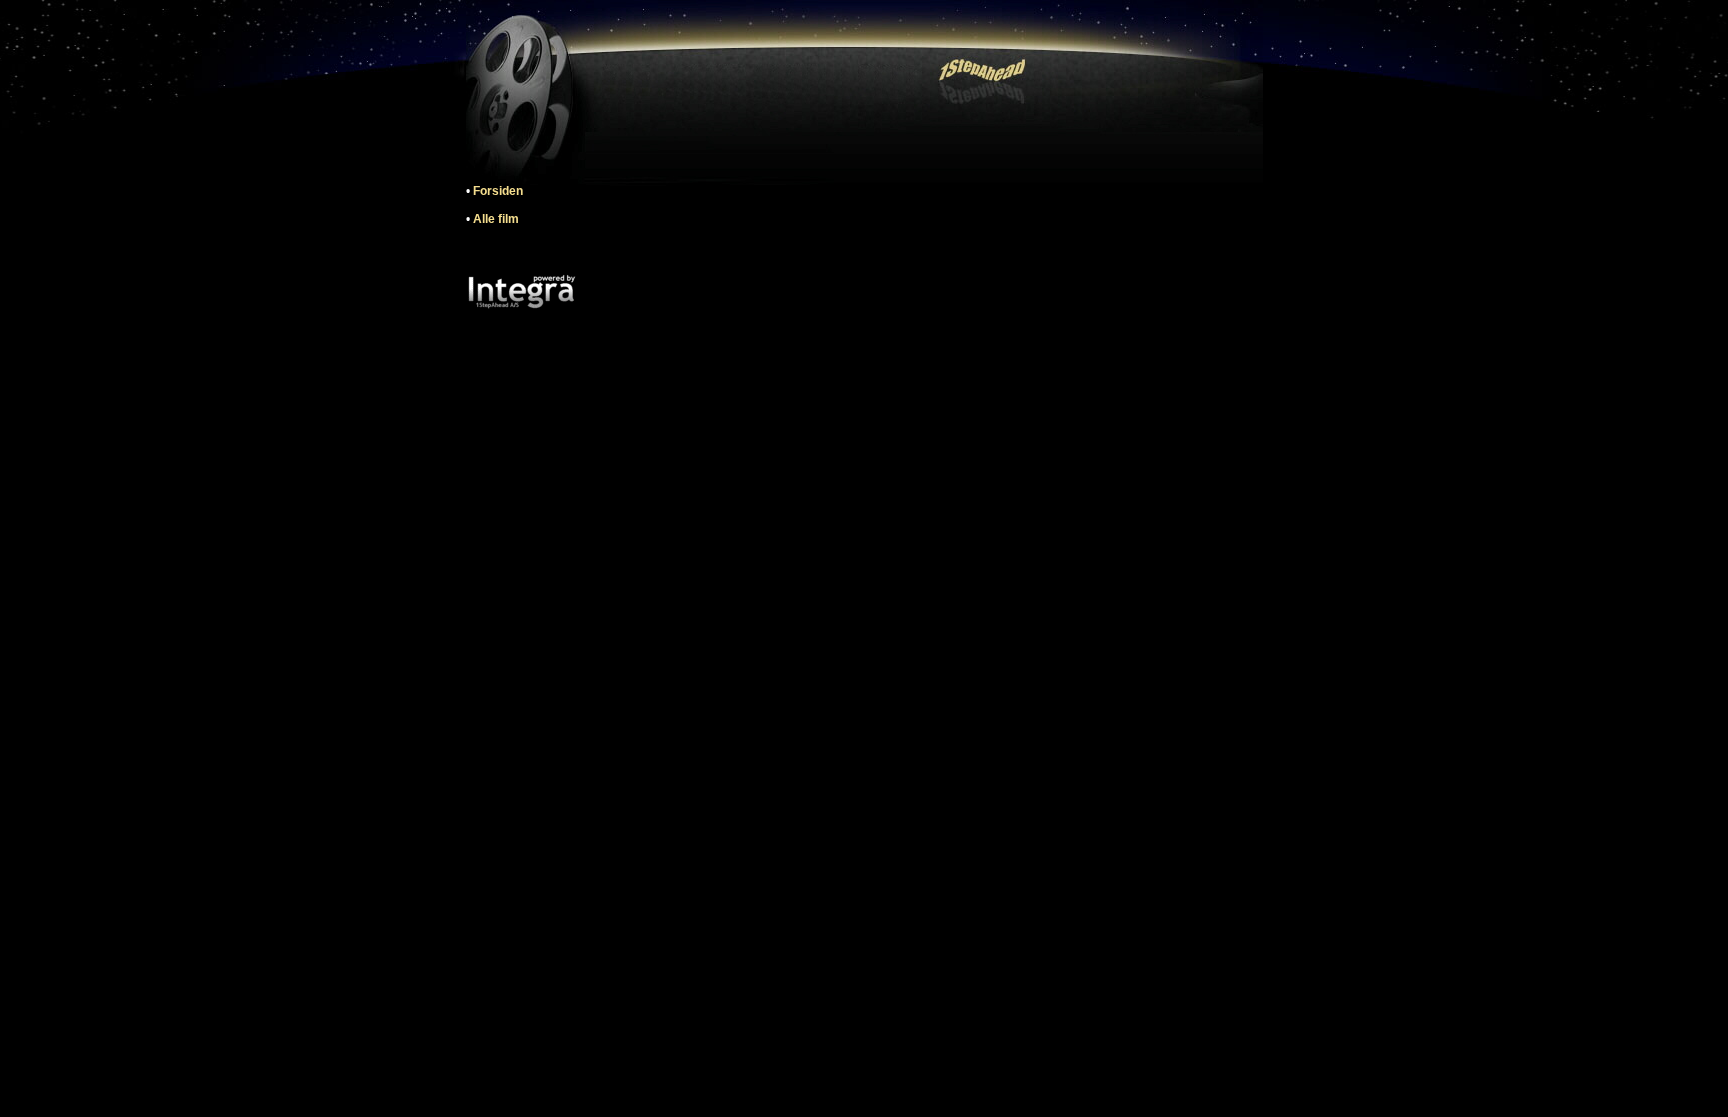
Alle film (496, 219)
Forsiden (498, 191)
